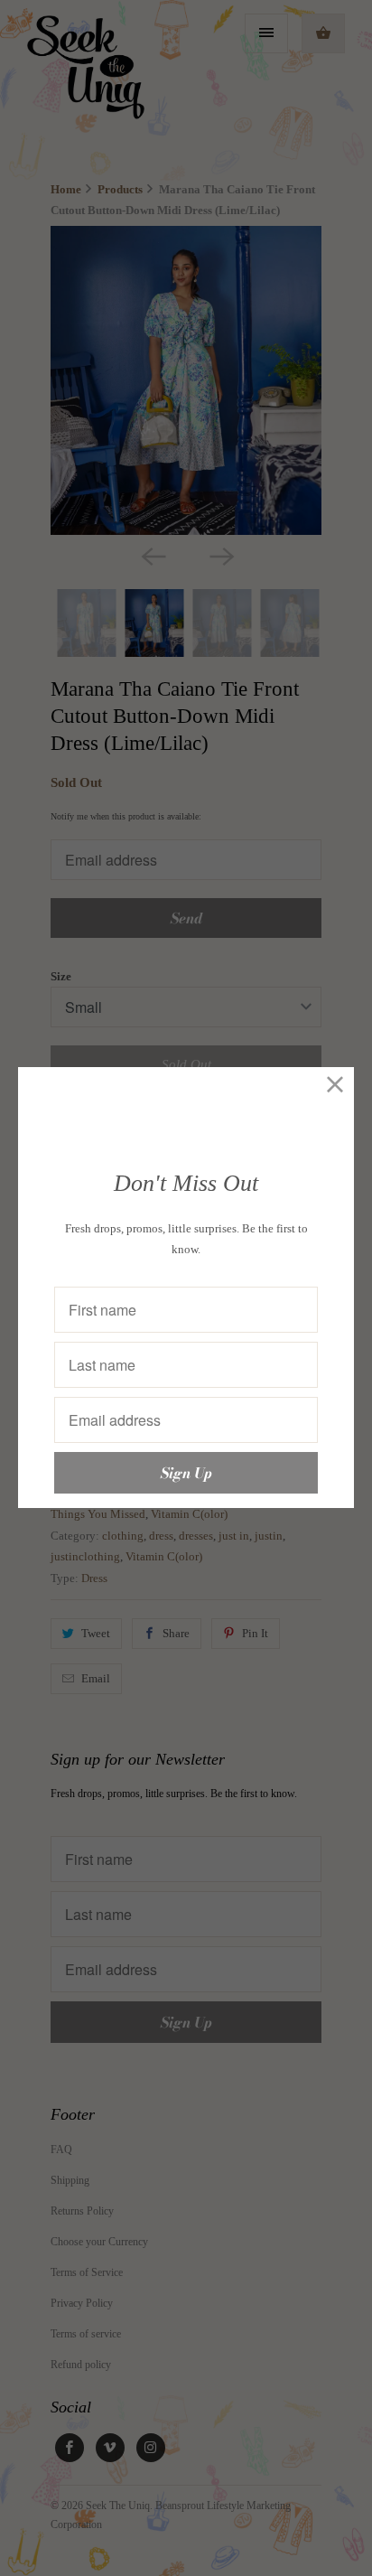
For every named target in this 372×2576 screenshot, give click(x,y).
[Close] (335, 1086)
